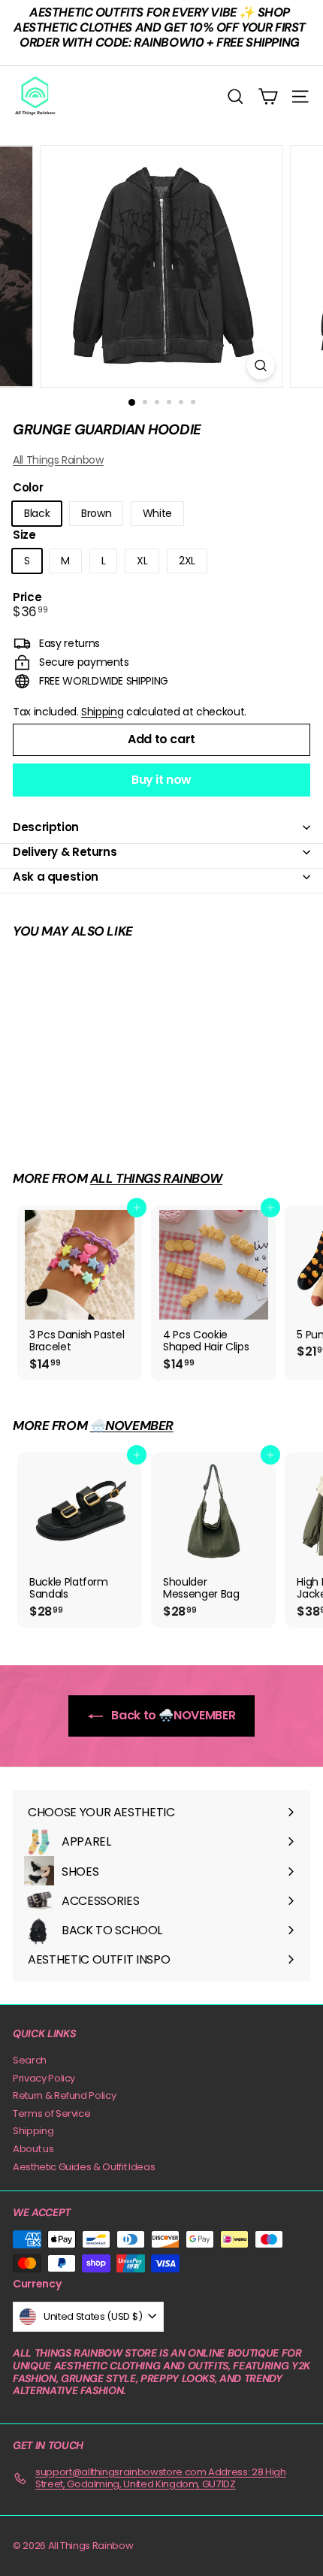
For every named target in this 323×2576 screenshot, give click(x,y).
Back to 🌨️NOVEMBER (172, 1715)
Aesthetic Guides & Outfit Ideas (84, 2167)
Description (46, 827)
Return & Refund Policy (64, 2095)
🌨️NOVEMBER (132, 1426)
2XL (187, 561)
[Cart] (268, 97)
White (157, 513)
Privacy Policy (44, 2078)
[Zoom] (260, 366)
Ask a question (56, 877)
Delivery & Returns (65, 852)
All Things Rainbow (58, 460)
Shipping (102, 712)
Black (37, 513)
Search (30, 2060)
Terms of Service (51, 2113)
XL (142, 561)
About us (33, 2149)
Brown (96, 513)
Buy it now (161, 780)
